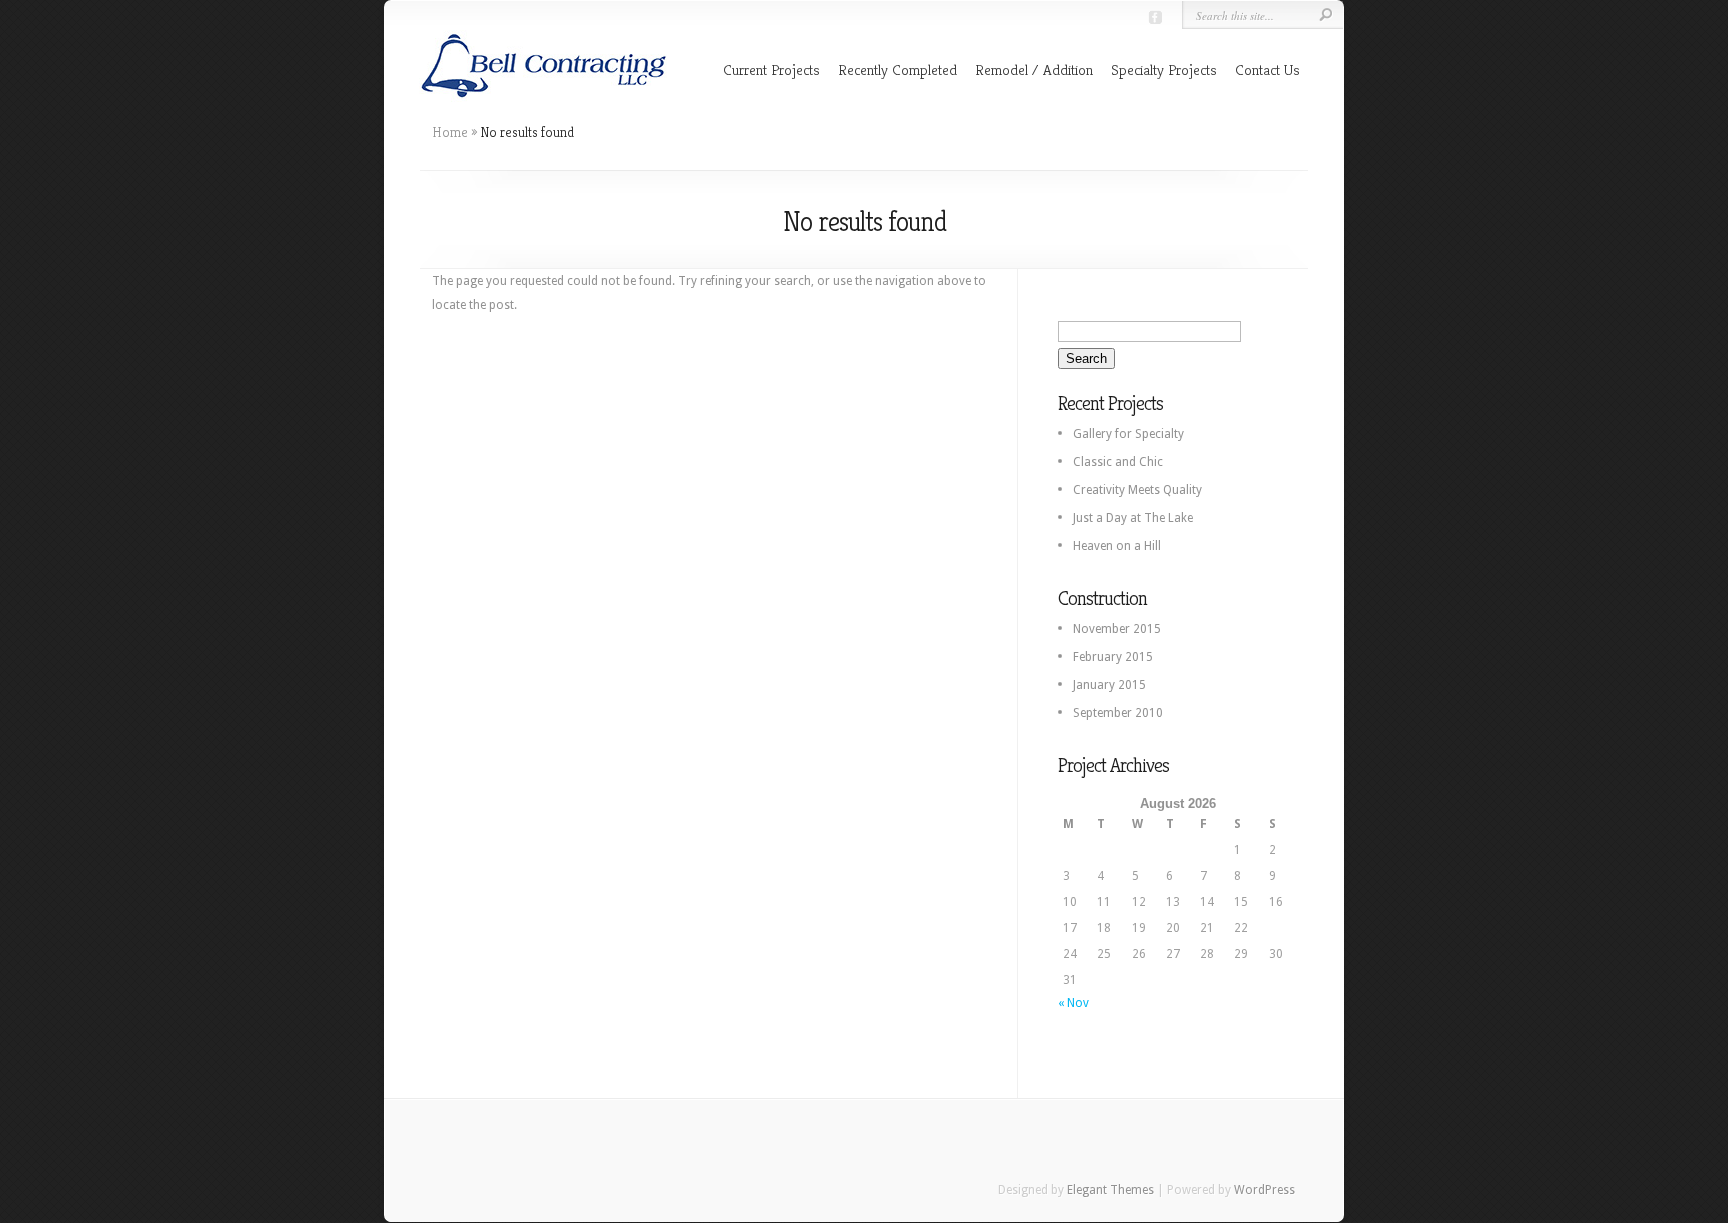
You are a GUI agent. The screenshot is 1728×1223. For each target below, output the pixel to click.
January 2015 (1109, 685)
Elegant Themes (1110, 1190)
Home (450, 132)
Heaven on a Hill (1117, 546)
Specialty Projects (1164, 69)
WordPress (1264, 1190)
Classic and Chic (1118, 462)
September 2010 (1118, 713)
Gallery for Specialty (1128, 434)
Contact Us (1267, 69)
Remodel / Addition (1034, 69)
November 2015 (1117, 629)
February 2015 (1113, 657)
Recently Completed (897, 69)
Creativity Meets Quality (1137, 490)
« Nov (1073, 1003)
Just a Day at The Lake (1133, 518)
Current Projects (771, 69)
